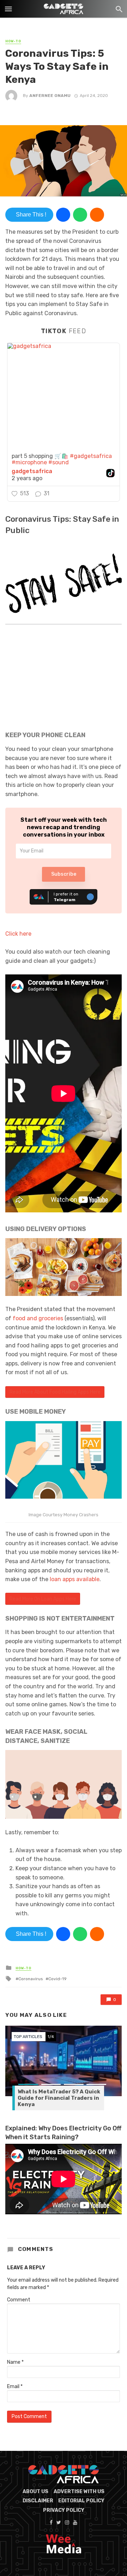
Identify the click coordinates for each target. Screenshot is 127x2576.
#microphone (29, 462)
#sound (59, 462)
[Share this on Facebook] (63, 215)
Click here (18, 934)
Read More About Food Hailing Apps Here (55, 1392)
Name (15, 2362)
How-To (13, 41)
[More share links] (97, 215)
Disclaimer (38, 2501)
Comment (19, 2300)
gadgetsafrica (32, 471)
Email (15, 2387)
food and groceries (38, 1318)
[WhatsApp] (80, 215)
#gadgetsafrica (91, 456)
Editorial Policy (81, 2501)
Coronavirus (31, 1979)
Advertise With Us (79, 2492)
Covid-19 (58, 1979)
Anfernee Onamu (50, 96)
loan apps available (75, 1579)
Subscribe (64, 874)
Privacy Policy (64, 2510)
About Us (35, 2492)
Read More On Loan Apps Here (43, 1599)
